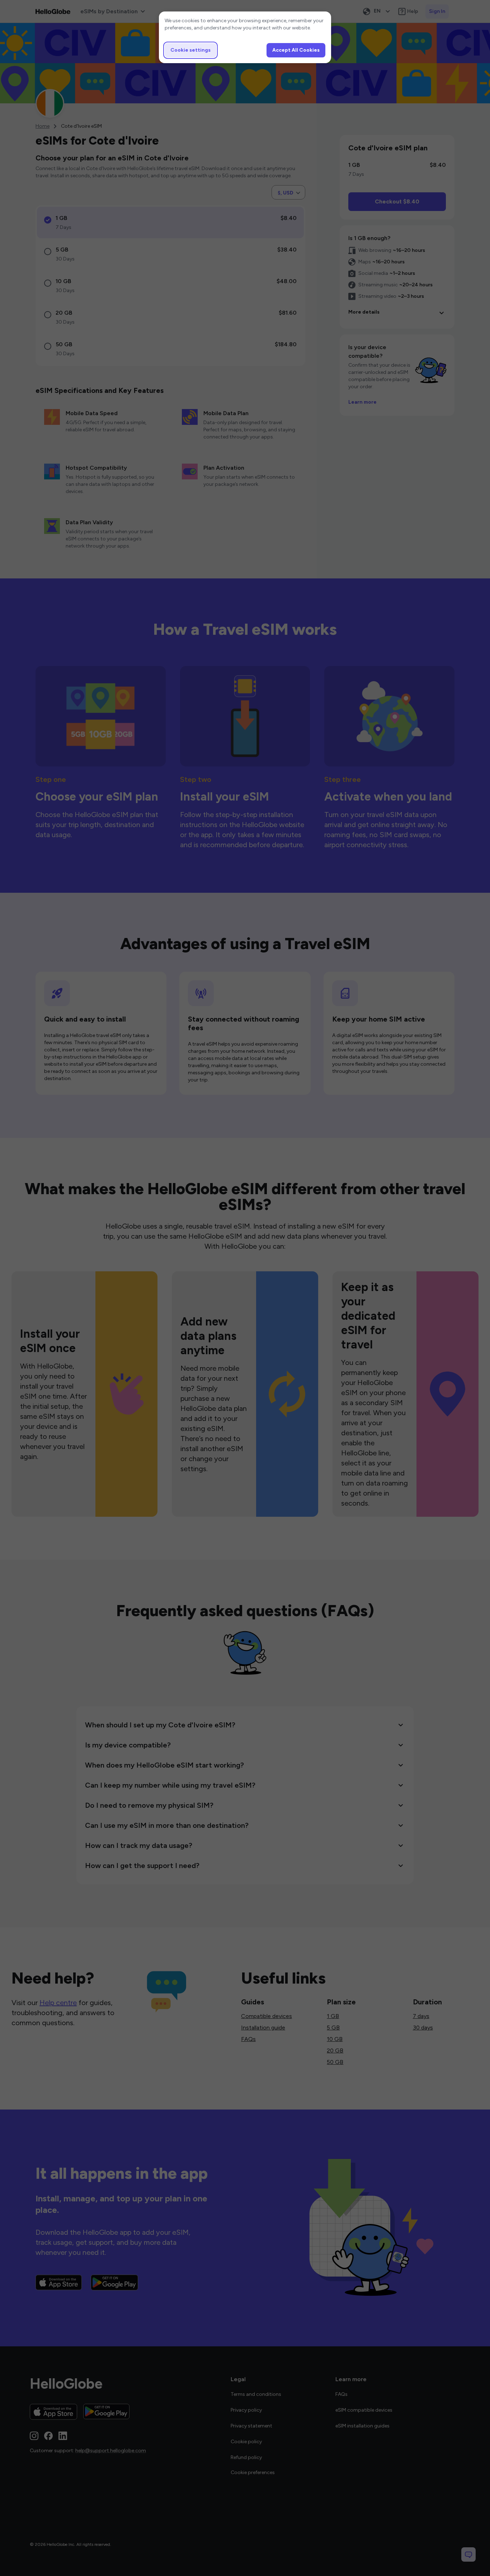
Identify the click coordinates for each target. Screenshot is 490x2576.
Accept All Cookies (296, 50)
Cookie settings (190, 50)
